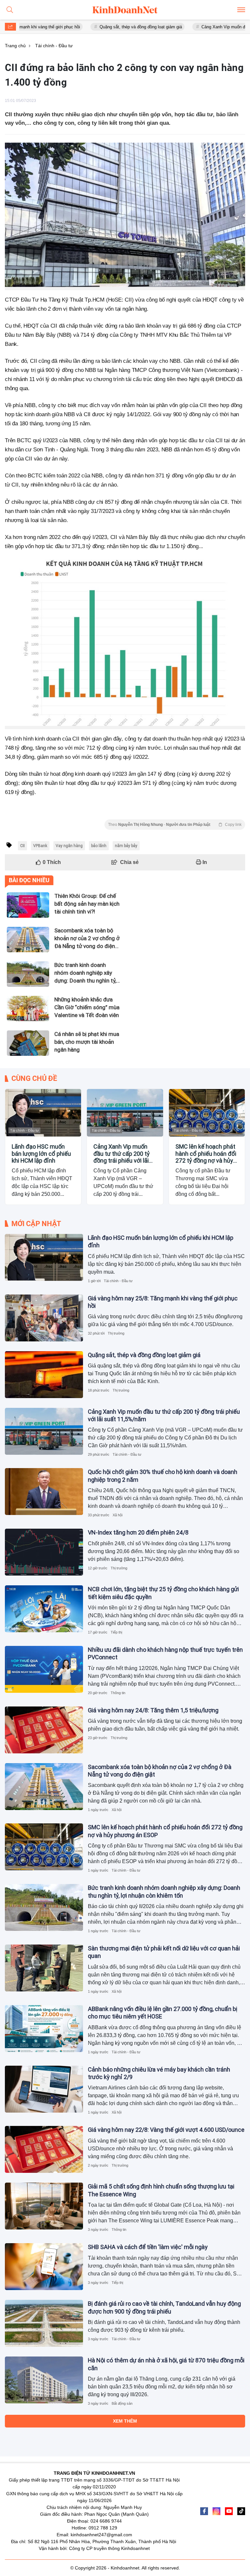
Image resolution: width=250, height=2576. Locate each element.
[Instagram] (216, 2511)
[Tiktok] (241, 2511)
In (204, 862)
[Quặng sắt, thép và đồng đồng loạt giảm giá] (44, 1375)
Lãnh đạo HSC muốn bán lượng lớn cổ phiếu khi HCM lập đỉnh (41, 1154)
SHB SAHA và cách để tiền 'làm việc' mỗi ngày (148, 2247)
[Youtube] (229, 2511)
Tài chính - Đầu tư (24, 1130)
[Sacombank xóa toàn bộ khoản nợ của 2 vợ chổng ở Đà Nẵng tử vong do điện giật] (44, 1787)
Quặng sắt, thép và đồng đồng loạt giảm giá (105, 27)
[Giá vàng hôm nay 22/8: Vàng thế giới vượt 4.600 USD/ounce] (44, 2149)
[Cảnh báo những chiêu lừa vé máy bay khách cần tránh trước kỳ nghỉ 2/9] (44, 2089)
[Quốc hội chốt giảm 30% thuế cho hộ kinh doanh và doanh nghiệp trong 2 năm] (44, 1492)
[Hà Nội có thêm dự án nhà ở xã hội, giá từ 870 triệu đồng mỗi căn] (44, 2380)
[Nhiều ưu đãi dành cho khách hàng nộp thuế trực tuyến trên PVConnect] (44, 1669)
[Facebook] (204, 2511)
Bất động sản (122, 2403)
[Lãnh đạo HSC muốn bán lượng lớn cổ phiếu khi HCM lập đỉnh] (43, 1113)
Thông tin (118, 1693)
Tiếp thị (116, 1632)
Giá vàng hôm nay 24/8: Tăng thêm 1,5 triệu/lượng (153, 1710)
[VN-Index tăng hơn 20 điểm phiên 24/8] (44, 1552)
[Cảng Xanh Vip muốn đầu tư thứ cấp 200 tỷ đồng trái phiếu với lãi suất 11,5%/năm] (125, 1113)
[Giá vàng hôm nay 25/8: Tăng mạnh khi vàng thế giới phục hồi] (44, 1318)
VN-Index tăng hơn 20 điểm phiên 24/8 (138, 1532)
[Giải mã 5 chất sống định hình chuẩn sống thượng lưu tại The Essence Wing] (44, 2206)
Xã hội (118, 1515)
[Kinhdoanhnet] (125, 10)
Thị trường (116, 1333)
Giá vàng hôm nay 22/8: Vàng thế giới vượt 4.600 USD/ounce (166, 2130)
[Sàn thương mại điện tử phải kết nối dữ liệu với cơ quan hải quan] (44, 1968)
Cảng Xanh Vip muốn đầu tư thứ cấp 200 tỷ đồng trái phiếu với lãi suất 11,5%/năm (122, 1154)
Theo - (175, 825)
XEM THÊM (125, 2421)
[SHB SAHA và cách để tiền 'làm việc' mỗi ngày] (44, 2267)
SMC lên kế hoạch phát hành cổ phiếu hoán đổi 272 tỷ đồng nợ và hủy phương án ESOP (206, 1154)
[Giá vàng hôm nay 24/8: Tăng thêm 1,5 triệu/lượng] (44, 1730)
